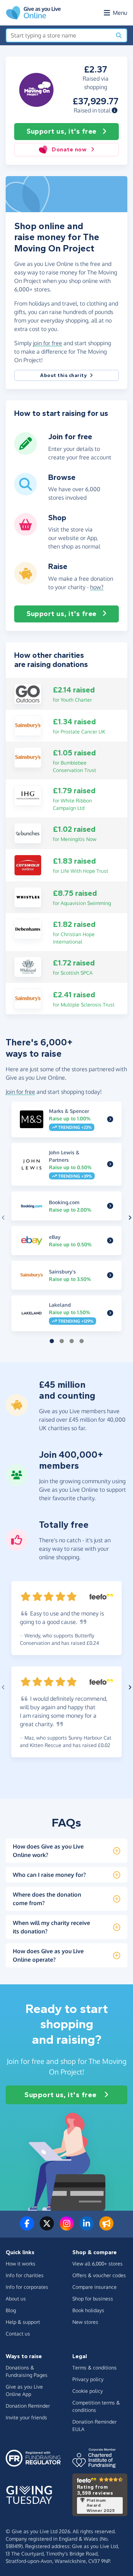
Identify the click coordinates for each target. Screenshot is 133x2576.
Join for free (20, 1092)
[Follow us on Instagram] (67, 2228)
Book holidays (88, 2310)
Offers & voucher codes (99, 2275)
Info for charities (25, 2275)
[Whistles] (28, 897)
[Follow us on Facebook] (27, 2228)
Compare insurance (95, 2287)
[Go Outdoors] (28, 693)
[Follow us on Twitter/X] (47, 2228)
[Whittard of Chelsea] (28, 966)
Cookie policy (88, 2391)
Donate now (69, 149)
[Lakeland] (110, 1313)
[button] (115, 110)
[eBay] (110, 1241)
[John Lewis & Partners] (110, 1165)
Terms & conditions (95, 2368)
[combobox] (59, 35)
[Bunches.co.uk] (28, 833)
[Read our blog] (106, 2228)
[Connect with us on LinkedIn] (87, 2228)
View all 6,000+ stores (98, 2264)
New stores (85, 2322)
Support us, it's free (62, 131)
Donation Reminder (28, 2406)
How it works (21, 2264)
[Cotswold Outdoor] (28, 865)
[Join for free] (26, 452)
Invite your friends (26, 2417)
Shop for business (93, 2299)
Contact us (18, 2334)
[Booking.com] (110, 1206)
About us (16, 2299)
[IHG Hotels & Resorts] (28, 795)
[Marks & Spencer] (110, 1119)
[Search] (119, 35)
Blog (11, 2310)
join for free (48, 343)
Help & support (23, 2322)
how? (97, 587)
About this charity (63, 375)
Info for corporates (27, 2287)
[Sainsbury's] (28, 725)
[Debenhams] (28, 928)
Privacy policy (88, 2379)
